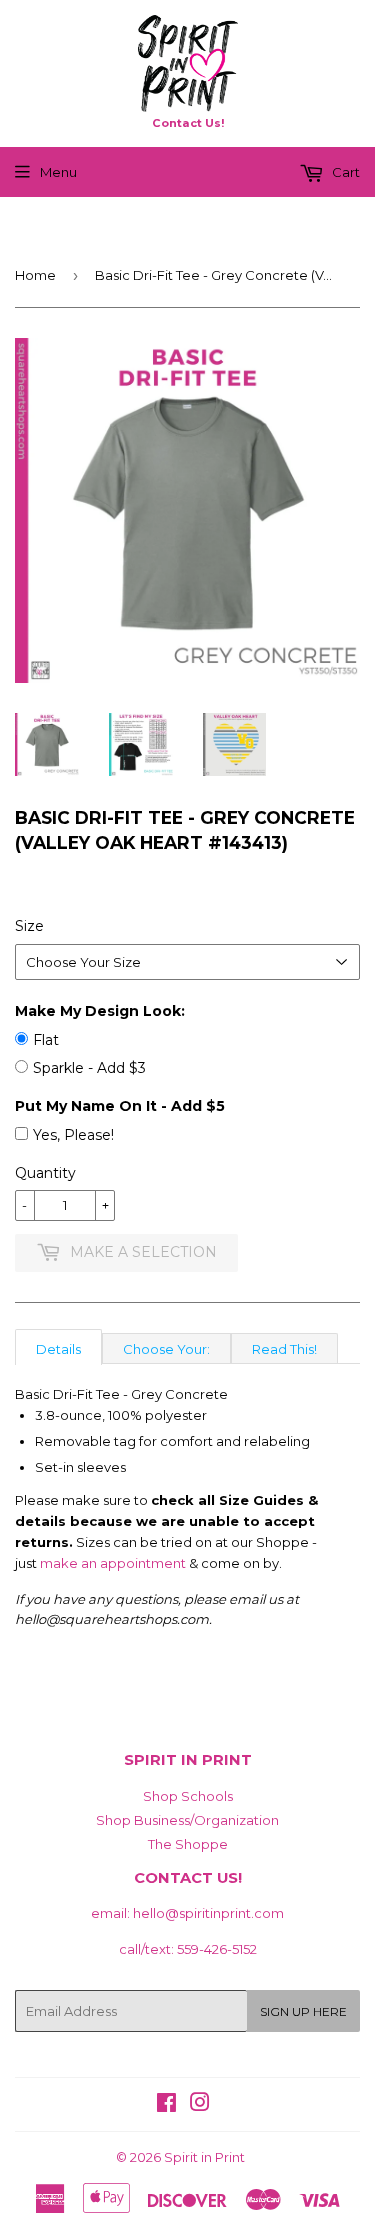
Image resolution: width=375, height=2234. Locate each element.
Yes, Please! (73, 1135)
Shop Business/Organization (187, 1820)
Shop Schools (188, 1796)
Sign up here (303, 2011)
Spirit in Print (204, 2157)
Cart (344, 172)
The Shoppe (188, 1844)
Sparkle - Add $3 (89, 1068)
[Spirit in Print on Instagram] (200, 2105)
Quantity (45, 1173)
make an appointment (113, 1563)
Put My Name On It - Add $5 (120, 1106)
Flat (46, 1040)
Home (35, 275)
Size (29, 926)
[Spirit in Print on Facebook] (166, 2105)
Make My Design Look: (100, 1011)
